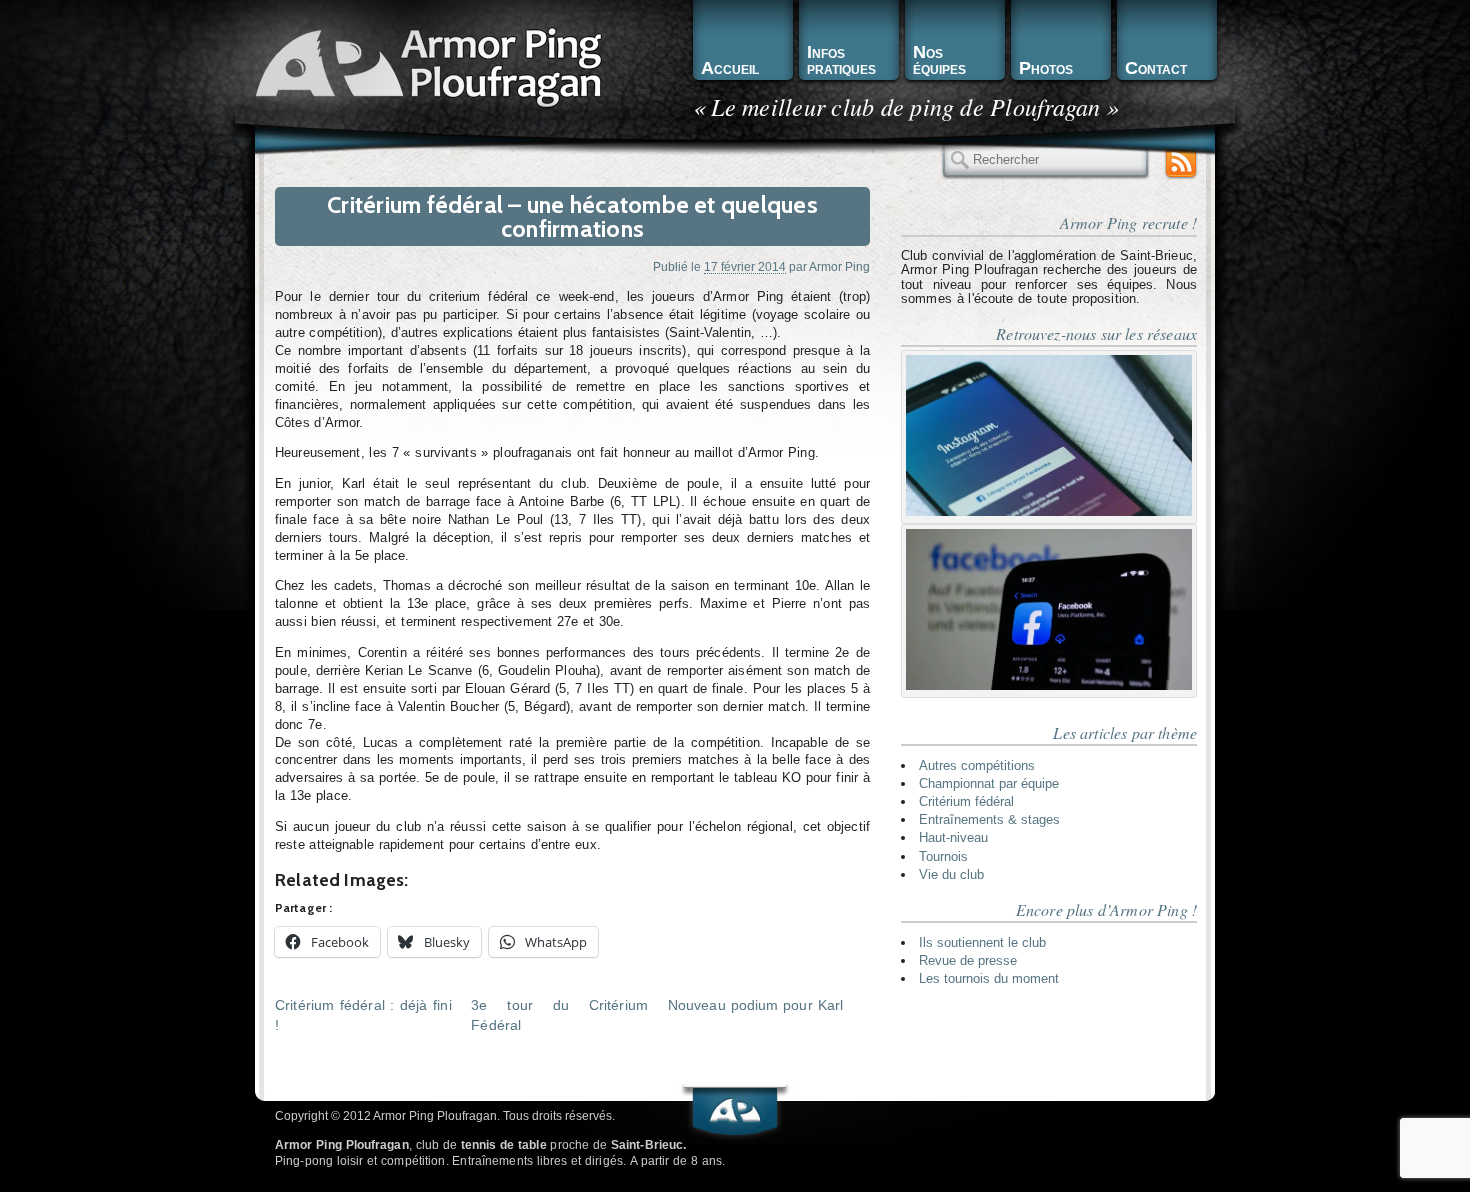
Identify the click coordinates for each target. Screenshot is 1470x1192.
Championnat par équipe (989, 783)
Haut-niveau (953, 837)
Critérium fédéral (966, 801)
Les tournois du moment (989, 978)
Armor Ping (839, 266)
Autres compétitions (977, 765)
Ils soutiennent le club (982, 942)
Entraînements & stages (989, 819)
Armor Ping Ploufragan (425, 65)
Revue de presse (968, 960)
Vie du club (951, 874)
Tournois (943, 856)
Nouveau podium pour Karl (755, 1005)
